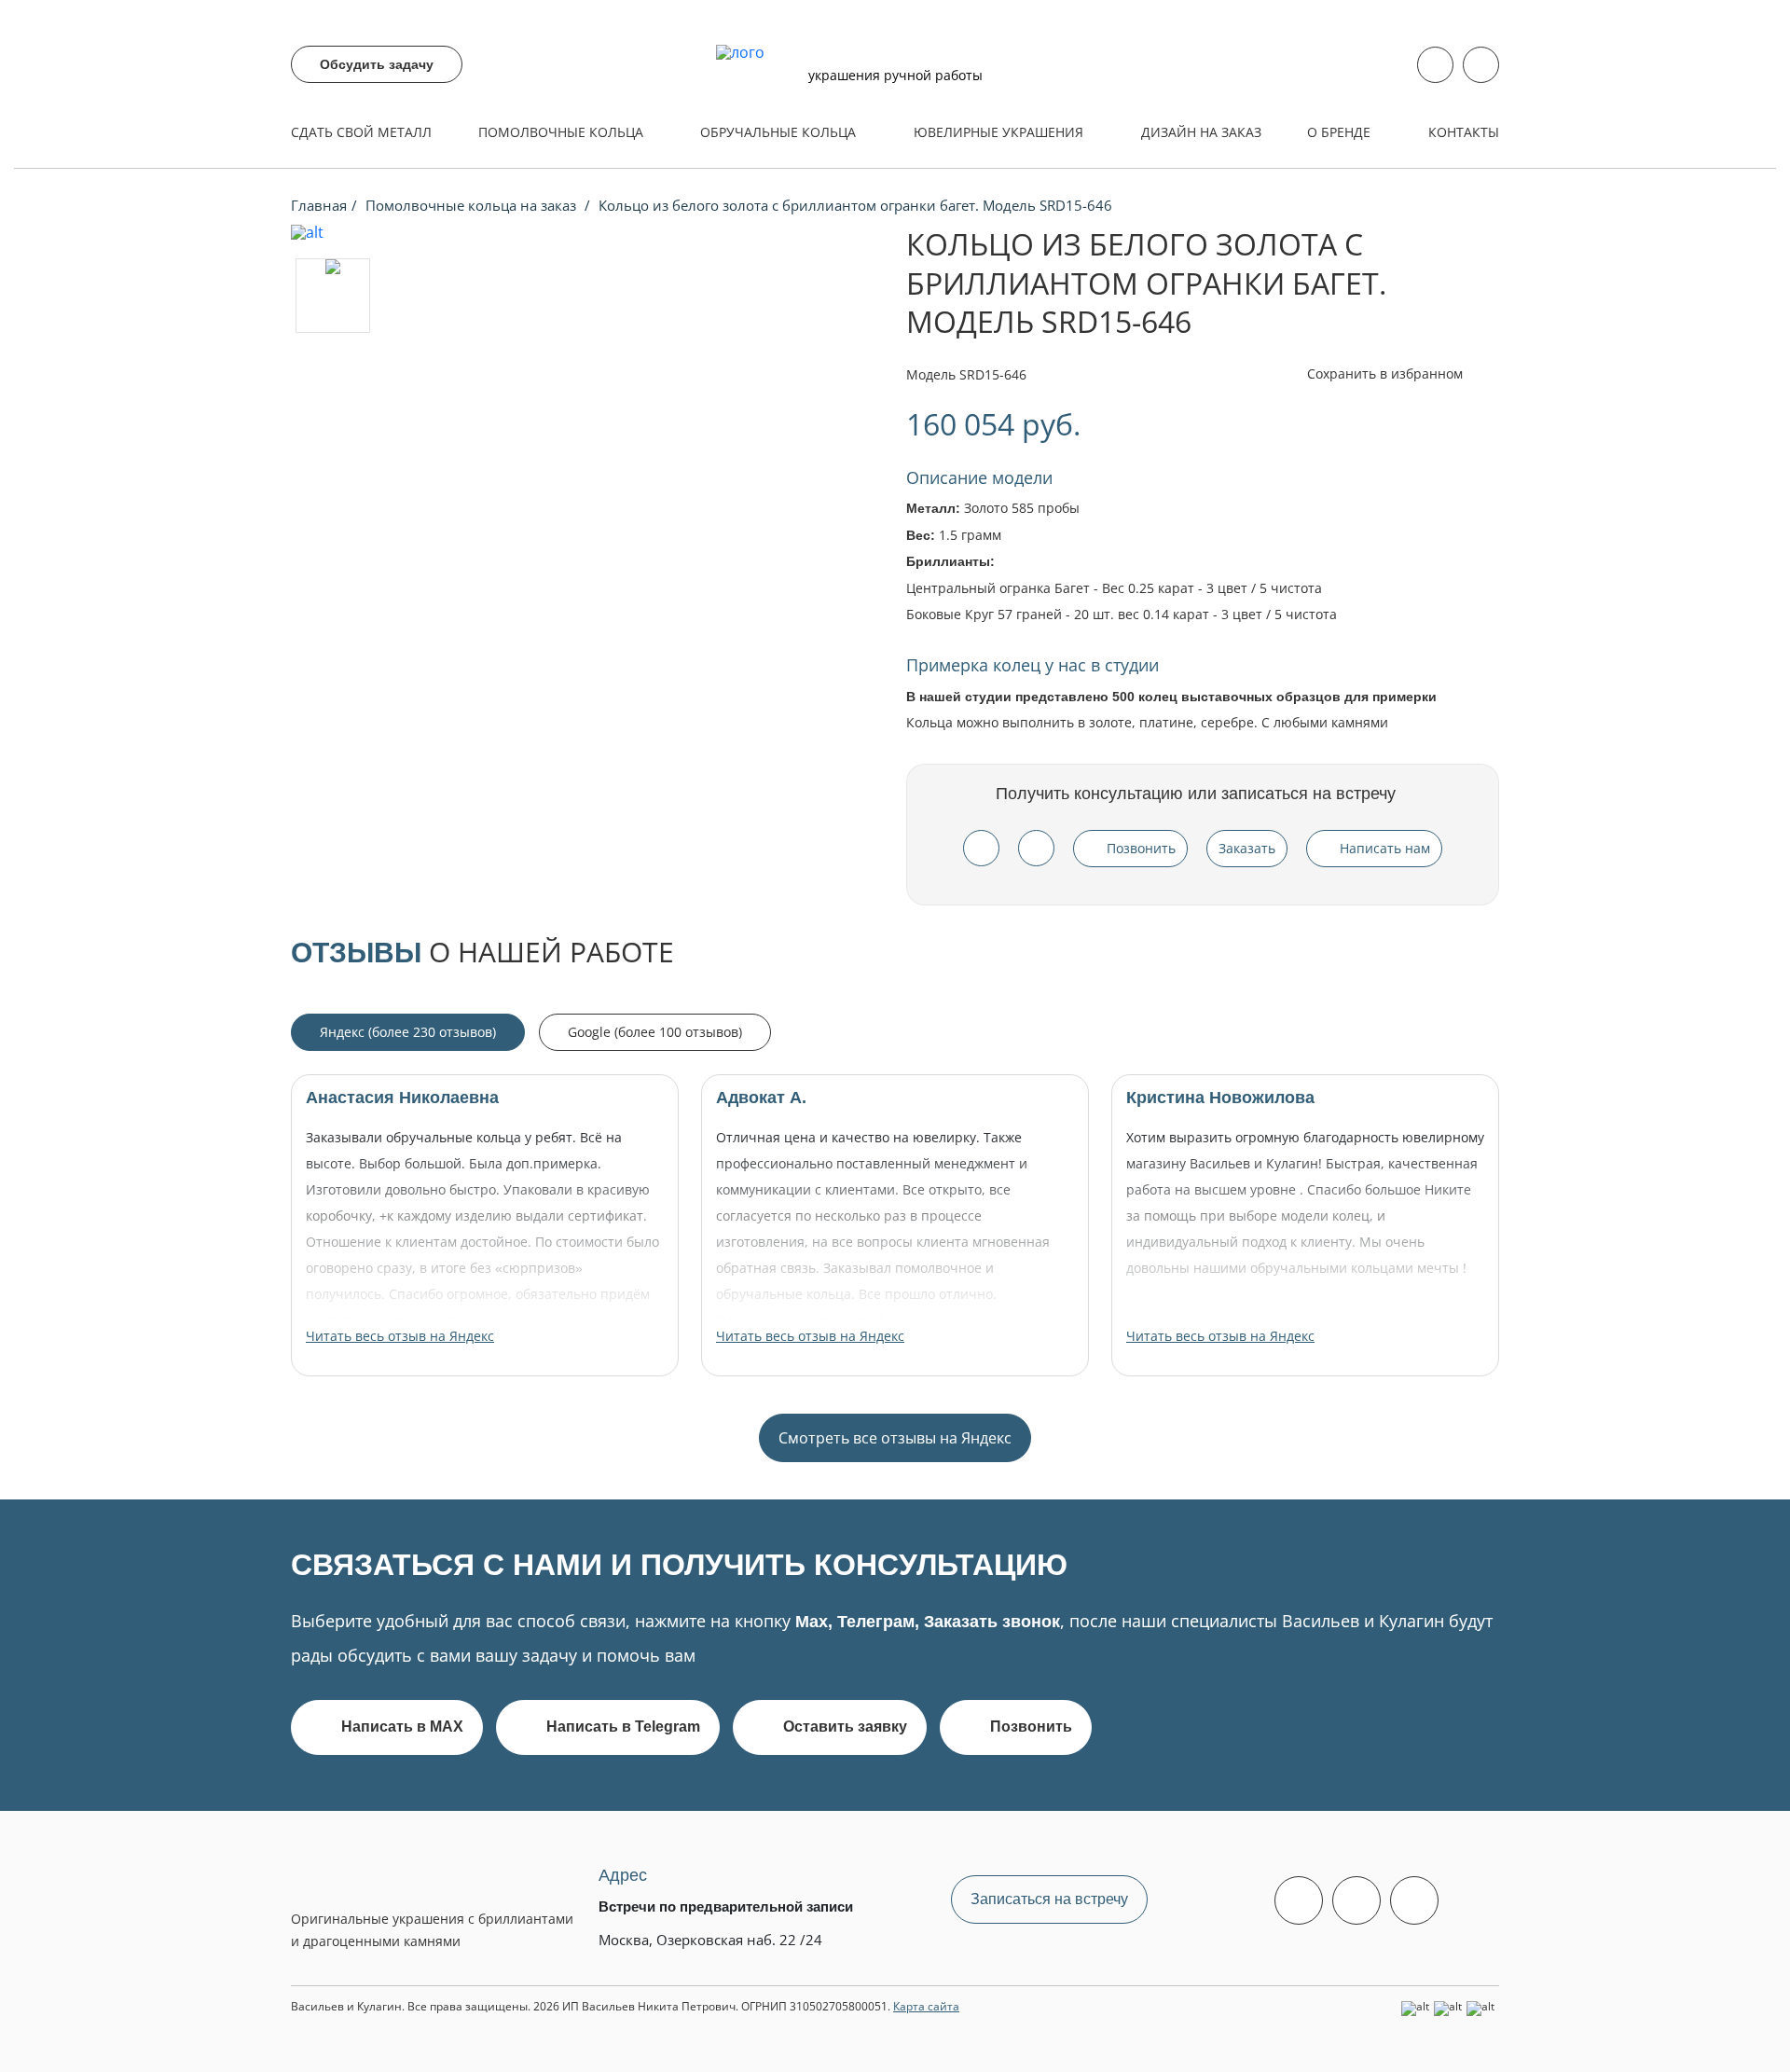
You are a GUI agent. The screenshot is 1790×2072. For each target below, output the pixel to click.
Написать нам (1385, 848)
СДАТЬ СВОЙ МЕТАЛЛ (361, 132)
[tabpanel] (895, 1268)
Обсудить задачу (377, 64)
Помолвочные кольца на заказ (473, 205)
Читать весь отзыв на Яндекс (400, 1336)
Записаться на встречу (1049, 1899)
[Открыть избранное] (1481, 65)
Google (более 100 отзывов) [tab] (655, 1032)
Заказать (1247, 848)
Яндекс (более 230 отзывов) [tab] (408, 1032)
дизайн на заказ (1201, 132)
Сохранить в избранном (1387, 373)
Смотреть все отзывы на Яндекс (895, 1438)
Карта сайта (926, 2006)
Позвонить (1141, 848)
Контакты (1464, 132)
